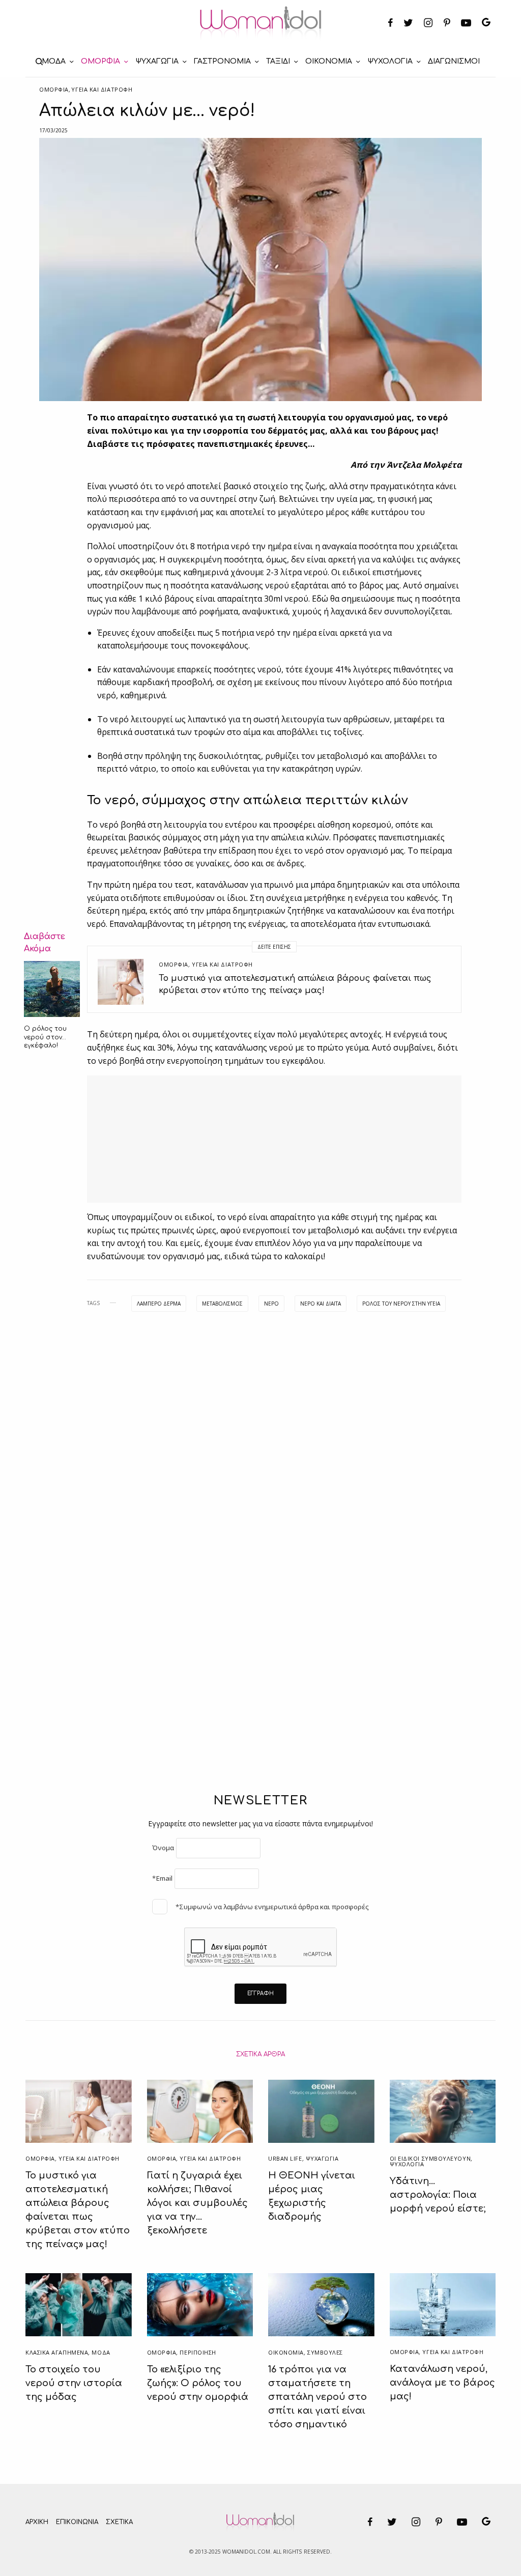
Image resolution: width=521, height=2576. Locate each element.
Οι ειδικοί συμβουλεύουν (430, 2158)
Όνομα (163, 1848)
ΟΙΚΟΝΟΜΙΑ (286, 2352)
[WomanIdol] (261, 23)
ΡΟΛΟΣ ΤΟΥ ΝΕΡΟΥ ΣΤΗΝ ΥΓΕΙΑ (401, 1304)
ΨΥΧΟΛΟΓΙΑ (407, 2164)
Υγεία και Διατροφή (102, 89)
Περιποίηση (198, 2352)
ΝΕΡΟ (271, 1304)
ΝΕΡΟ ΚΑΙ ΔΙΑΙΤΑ (321, 1304)
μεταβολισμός (222, 1304)
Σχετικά (119, 2522)
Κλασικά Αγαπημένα (57, 2352)
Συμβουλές (325, 2352)
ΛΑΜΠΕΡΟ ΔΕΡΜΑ (159, 1304)
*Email (162, 1878)
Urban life (285, 2158)
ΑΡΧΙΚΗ (37, 2522)
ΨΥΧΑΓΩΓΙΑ (322, 2158)
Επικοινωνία (77, 2522)
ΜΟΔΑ (101, 2352)
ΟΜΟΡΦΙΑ (54, 89)
